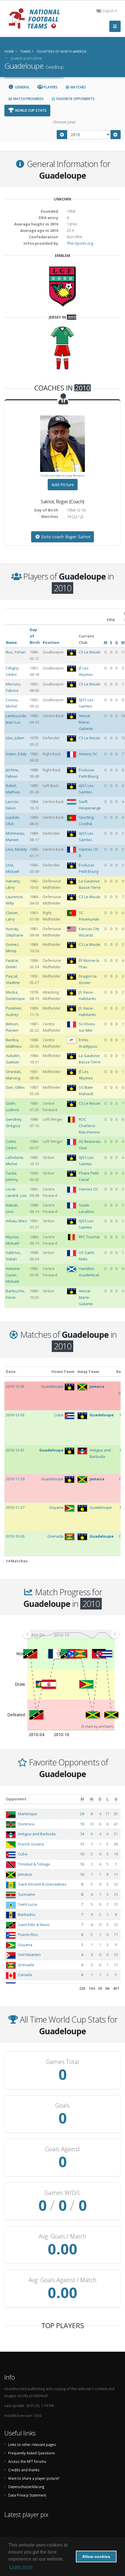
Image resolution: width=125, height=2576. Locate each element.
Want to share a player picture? (34, 2478)
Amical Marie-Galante (86, 722)
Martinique (28, 1814)
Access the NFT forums (27, 2461)
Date (11, 1372)
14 (82, 1834)
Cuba (23, 1854)
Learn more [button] (21, 2567)
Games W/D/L (63, 2193)
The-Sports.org (80, 243)
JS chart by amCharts (97, 1726)
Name (11, 642)
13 (82, 1844)
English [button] (108, 11)
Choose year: (65, 122)
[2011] (116, 135)
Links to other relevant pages (32, 2444)
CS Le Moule (90, 652)
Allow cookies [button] (96, 2557)
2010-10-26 (15, 1536)
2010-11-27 (15, 1507)
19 (82, 1824)
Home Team (63, 1372)
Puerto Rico (28, 1934)
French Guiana (31, 1844)
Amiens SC (88, 754)
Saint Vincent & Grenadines (42, 1884)
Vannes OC (89, 1189)
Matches (78, 87)
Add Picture (63, 485)
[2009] (62, 135)
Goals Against (63, 2149)
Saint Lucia (27, 1904)
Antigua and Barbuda (37, 1834)
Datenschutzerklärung (26, 2487)
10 (82, 1854)
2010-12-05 (15, 1386)
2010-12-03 (15, 1415)
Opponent (16, 1799)
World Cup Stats (30, 110)
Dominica (26, 1824)
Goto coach (65, 537)
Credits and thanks (24, 2470)
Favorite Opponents (75, 99)
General (22, 87)
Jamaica (25, 1874)
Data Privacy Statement (27, 2495)
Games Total (63, 2062)
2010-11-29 (15, 1479)
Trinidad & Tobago (34, 1864)
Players (50, 87)
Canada (25, 1975)
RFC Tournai (89, 1237)
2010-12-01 (15, 1450)
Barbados (27, 1914)
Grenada (26, 1965)
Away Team (88, 1372)
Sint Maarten (29, 1955)
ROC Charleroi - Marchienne (89, 1126)
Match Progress (28, 99)
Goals (63, 2106)
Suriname (27, 1894)
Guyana (25, 1945)
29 (82, 1814)
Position (51, 642)
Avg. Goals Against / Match (63, 2280)
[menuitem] (71, 1634)
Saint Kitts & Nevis (34, 1925)
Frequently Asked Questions (32, 2453)
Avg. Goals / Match (63, 2236)
